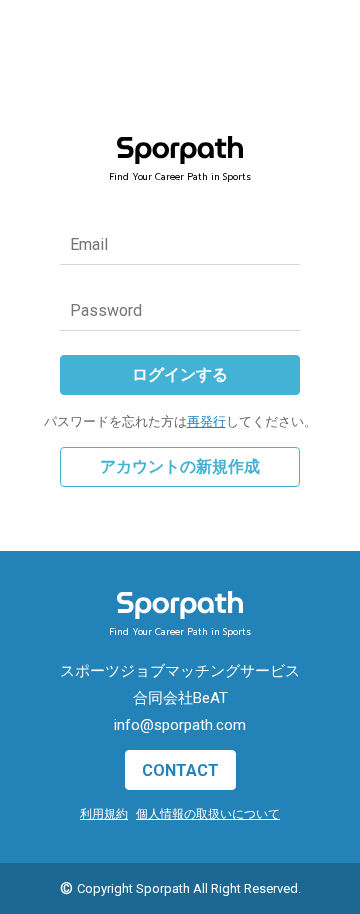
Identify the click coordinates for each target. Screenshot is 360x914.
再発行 (206, 421)
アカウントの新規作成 (180, 466)
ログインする (180, 374)
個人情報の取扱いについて (208, 814)
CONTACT (180, 770)
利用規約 (104, 814)
